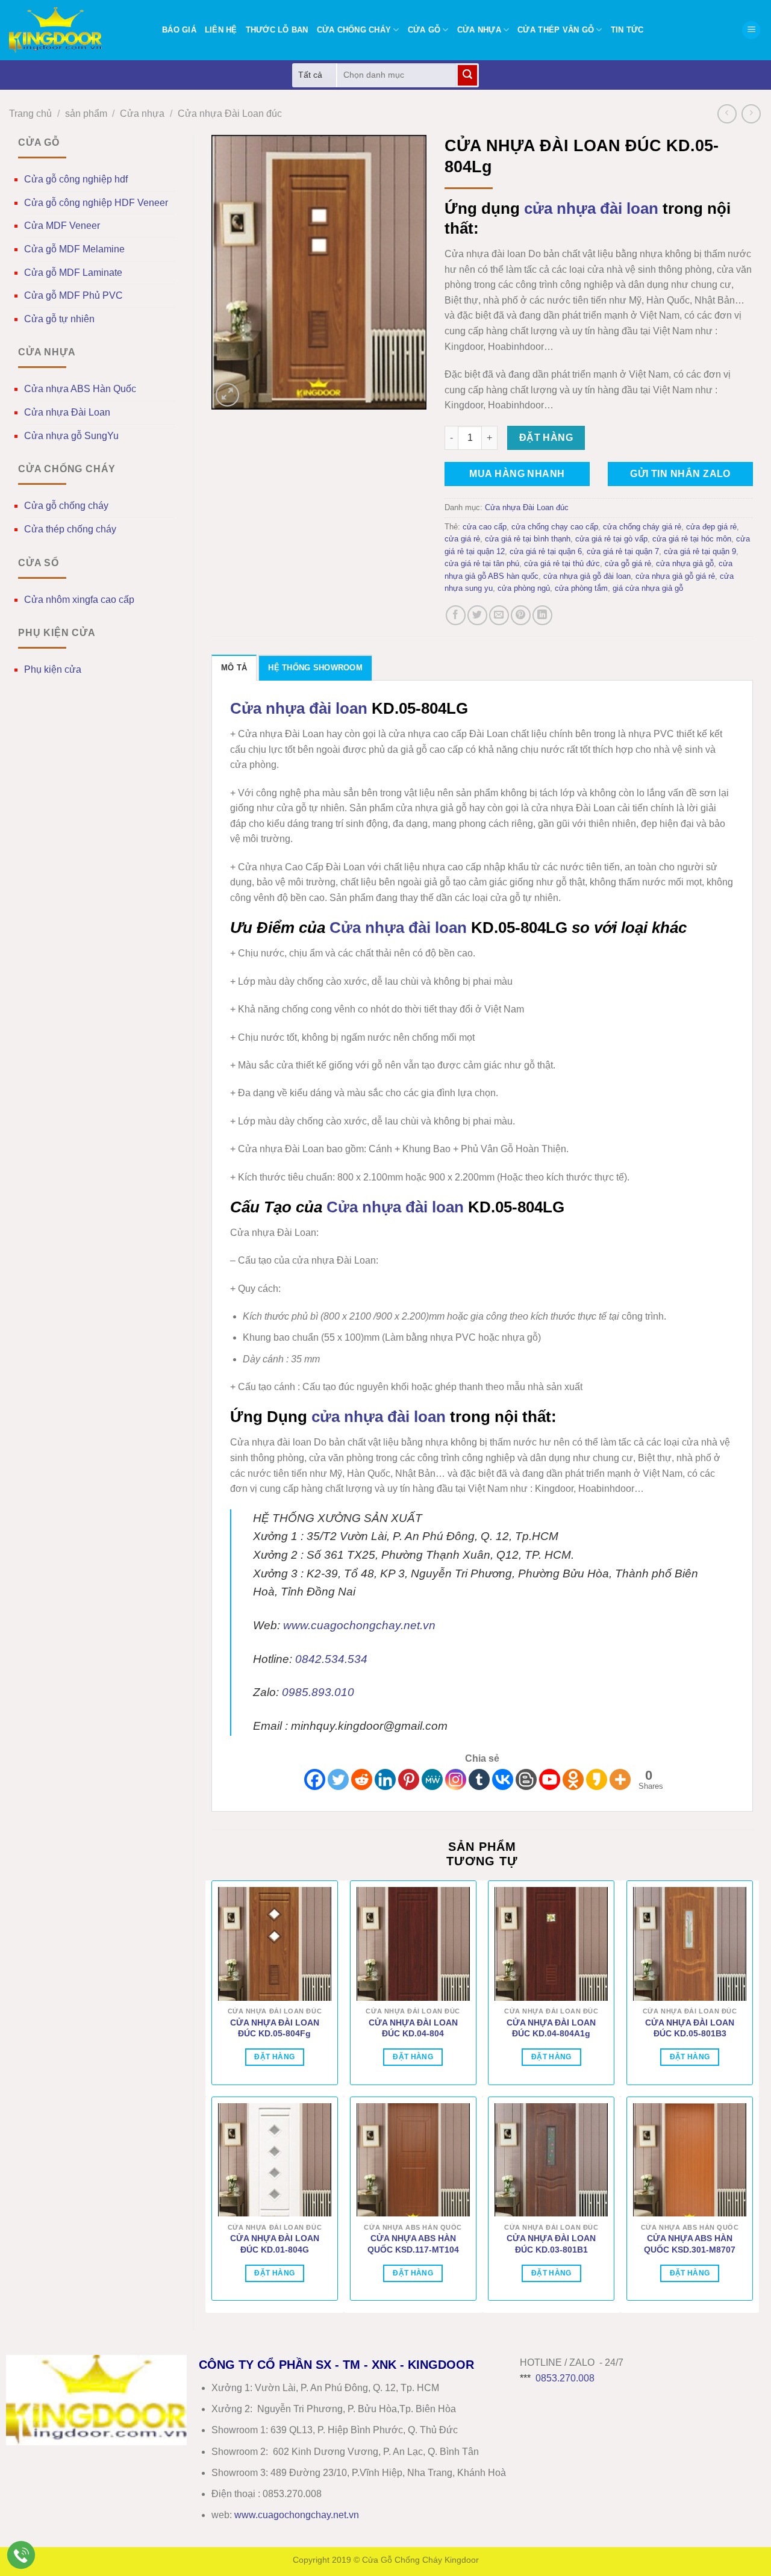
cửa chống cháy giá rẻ (642, 527)
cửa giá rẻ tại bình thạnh (528, 539)
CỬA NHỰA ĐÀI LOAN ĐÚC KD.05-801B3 (690, 2028)
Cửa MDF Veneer (62, 226)
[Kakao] (597, 1779)
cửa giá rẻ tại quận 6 (546, 551)
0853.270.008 (565, 2378)
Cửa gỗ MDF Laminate (73, 273)
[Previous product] (751, 114)
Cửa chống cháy (354, 30)
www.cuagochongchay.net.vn (359, 1625)
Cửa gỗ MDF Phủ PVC (73, 295)
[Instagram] (456, 1779)
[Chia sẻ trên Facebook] (456, 615)
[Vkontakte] (503, 1779)
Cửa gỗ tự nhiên (59, 319)
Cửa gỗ (424, 30)
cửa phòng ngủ (524, 588)
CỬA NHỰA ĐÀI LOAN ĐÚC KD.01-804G (275, 2244)
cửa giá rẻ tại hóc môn (692, 539)
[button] (751, 30)
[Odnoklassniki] (573, 1779)
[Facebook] (315, 1779)
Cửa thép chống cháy (70, 529)
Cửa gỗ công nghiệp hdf (76, 179)
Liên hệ (221, 30)
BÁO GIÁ (179, 30)
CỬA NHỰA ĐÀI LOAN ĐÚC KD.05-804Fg (275, 2028)
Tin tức (627, 30)
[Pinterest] (409, 1779)
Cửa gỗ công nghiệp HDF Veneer (96, 203)
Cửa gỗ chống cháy (66, 506)
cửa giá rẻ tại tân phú (482, 563)
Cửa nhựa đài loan (299, 708)
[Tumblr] (479, 1779)
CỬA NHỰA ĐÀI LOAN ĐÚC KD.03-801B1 (551, 2244)
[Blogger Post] (526, 1779)
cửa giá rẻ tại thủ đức (562, 563)
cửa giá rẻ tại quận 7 (623, 551)
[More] (620, 1779)
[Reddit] (362, 1779)
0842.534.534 (331, 1659)
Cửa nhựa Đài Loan (67, 412)
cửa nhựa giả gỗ (685, 563)
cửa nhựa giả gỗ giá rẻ (675, 576)
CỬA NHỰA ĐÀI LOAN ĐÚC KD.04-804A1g (551, 2028)
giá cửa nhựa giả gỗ (648, 588)
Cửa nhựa (479, 30)
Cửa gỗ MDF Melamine (74, 249)
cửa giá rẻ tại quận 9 (700, 551)
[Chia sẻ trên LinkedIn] (542, 615)
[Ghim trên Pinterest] (521, 615)
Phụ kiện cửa (53, 669)
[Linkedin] (385, 1779)
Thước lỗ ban (277, 30)
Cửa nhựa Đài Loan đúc (230, 114)
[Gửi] (467, 75)
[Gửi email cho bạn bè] (499, 615)
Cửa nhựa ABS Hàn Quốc (80, 389)
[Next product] (727, 114)
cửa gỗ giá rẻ (628, 563)
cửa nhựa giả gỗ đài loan (587, 576)
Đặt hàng (546, 438)
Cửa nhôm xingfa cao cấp (79, 600)
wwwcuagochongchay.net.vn (297, 2515)
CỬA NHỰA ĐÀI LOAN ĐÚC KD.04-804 (413, 2028)
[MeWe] (432, 1779)
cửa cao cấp (485, 527)
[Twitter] (338, 1779)
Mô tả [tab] (234, 668)
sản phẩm (86, 114)
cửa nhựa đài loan (591, 208)
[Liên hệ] (21, 2555)
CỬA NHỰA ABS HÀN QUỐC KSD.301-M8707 (690, 2244)
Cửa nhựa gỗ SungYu (71, 436)
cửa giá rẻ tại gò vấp (611, 539)
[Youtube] (550, 1779)
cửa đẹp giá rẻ (711, 527)
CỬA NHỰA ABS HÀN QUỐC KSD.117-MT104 (413, 2244)
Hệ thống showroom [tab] (315, 668)
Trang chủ (30, 114)
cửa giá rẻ (462, 539)
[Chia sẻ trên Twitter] (477, 615)
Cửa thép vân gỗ (556, 30)
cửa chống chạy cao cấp (555, 527)
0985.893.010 (318, 1692)
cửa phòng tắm (581, 588)
